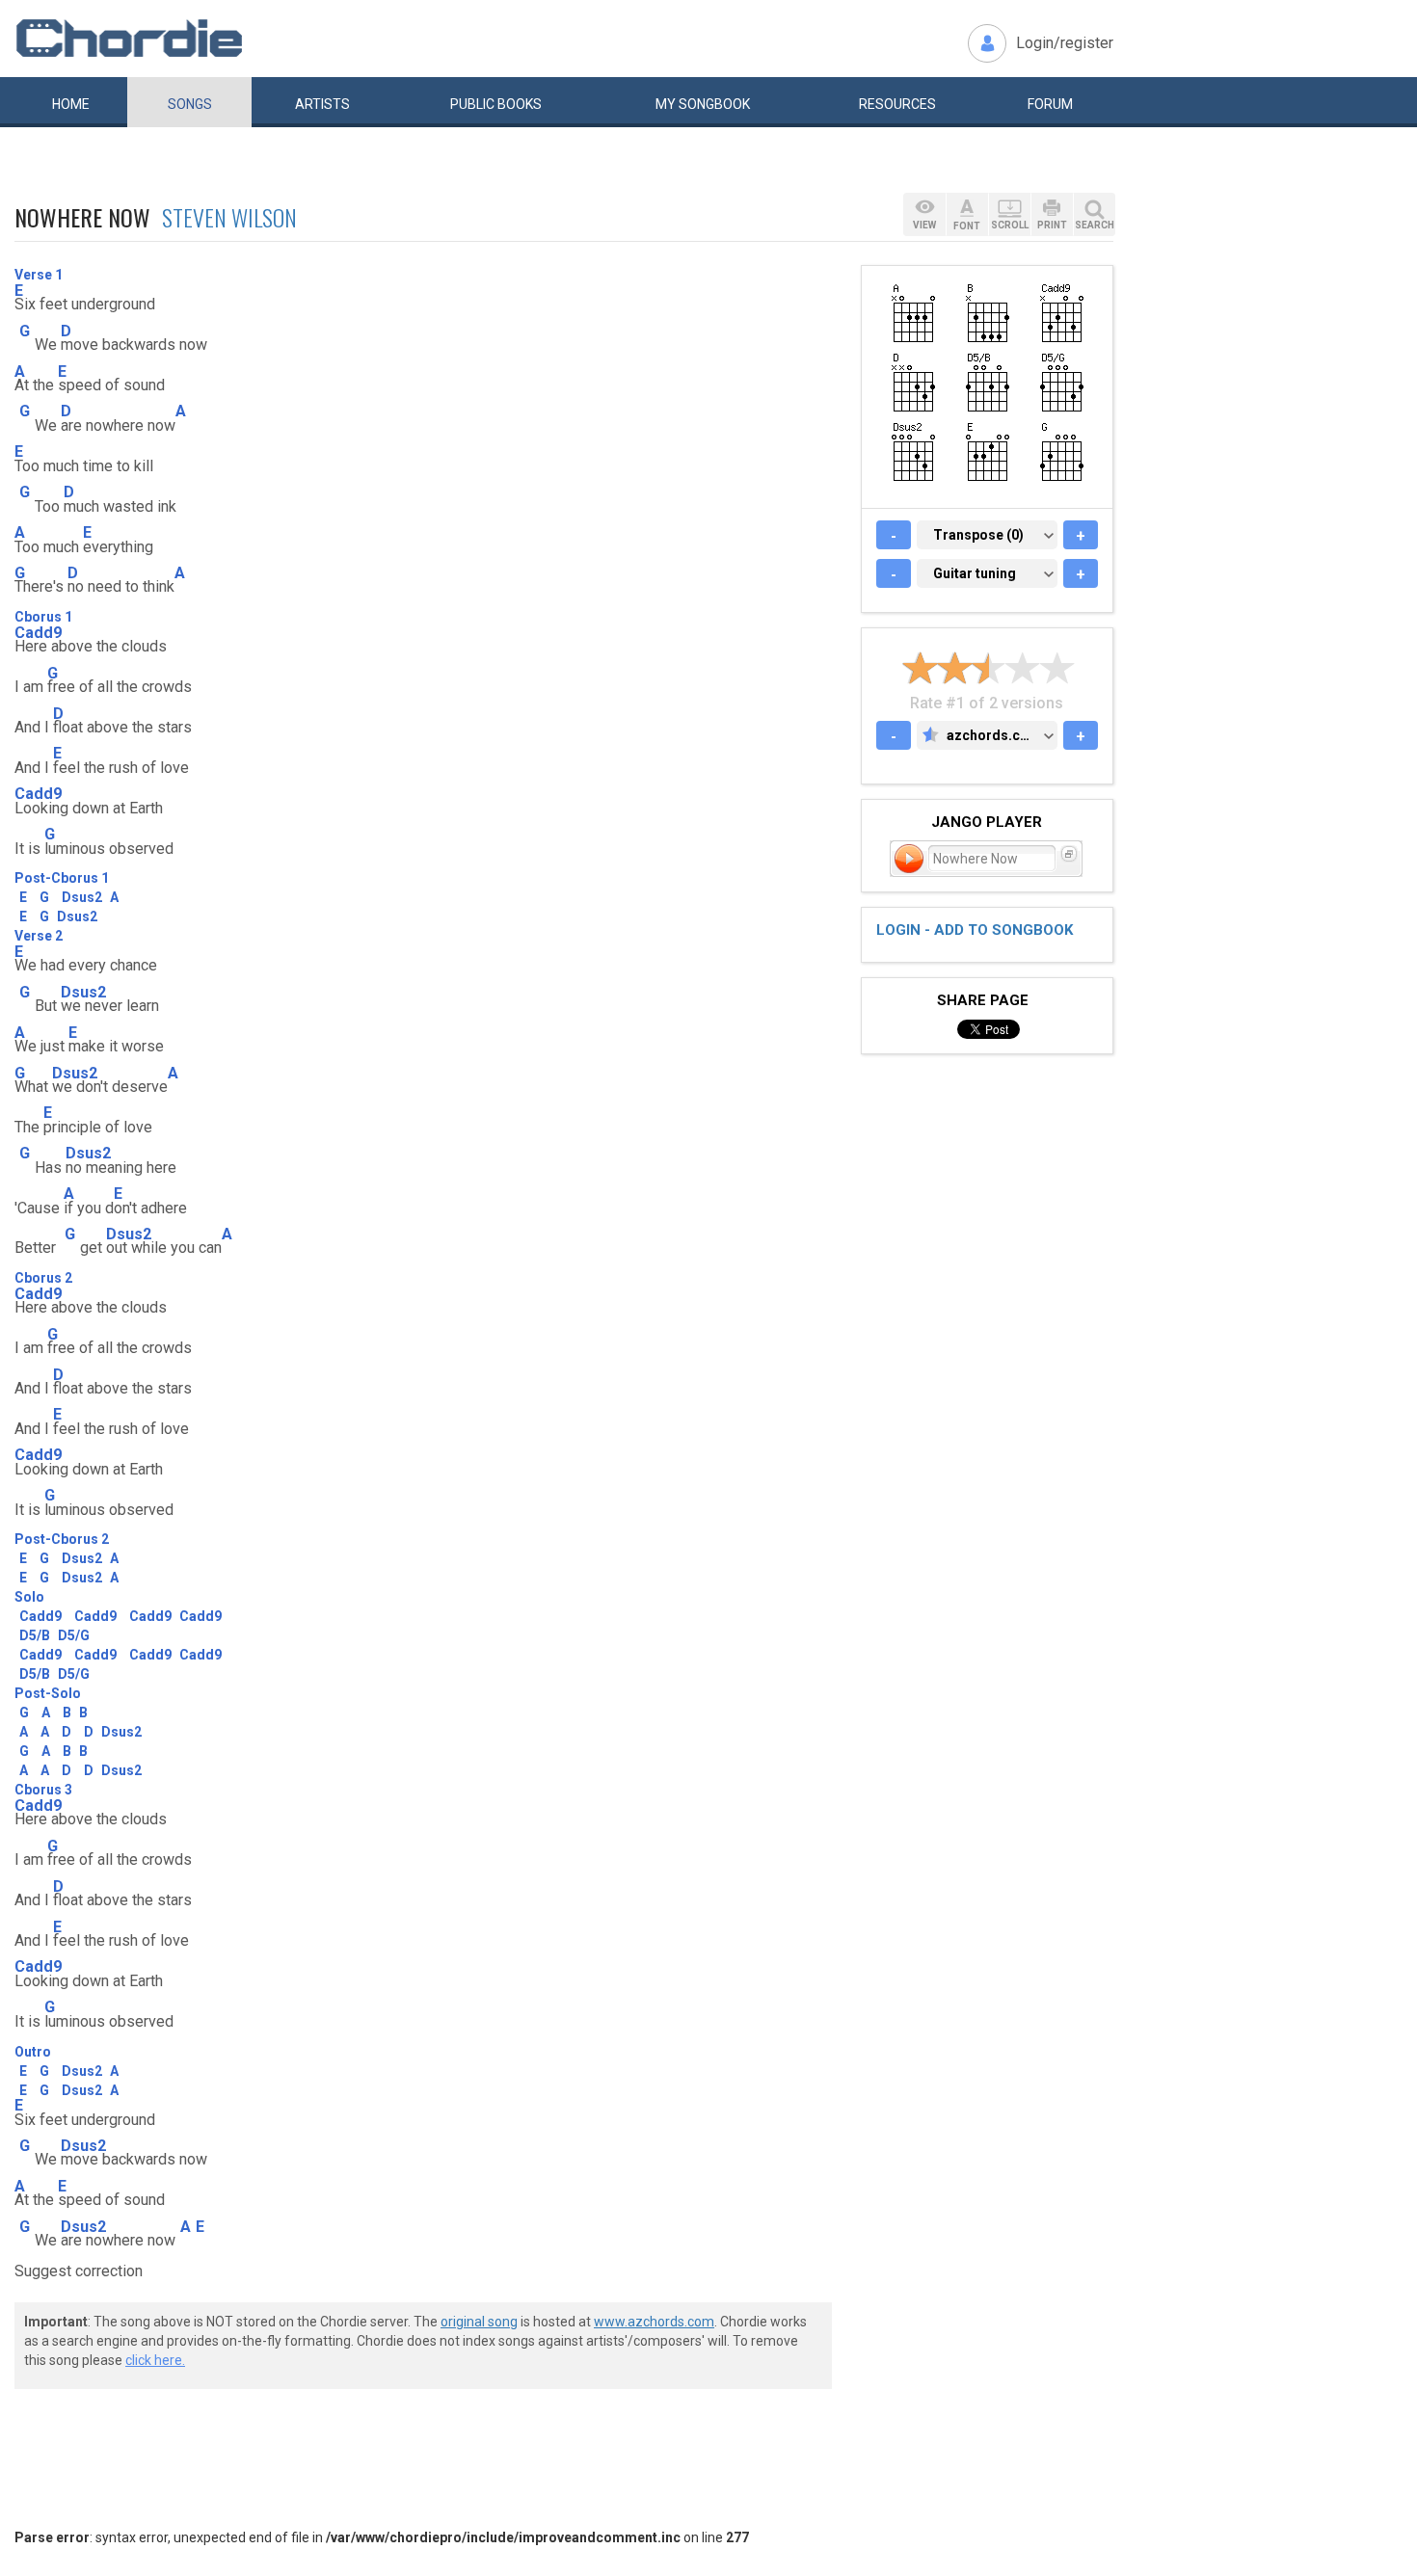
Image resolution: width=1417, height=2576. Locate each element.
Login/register (1065, 43)
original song (479, 2322)
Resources (897, 104)
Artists (322, 104)
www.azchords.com (654, 2322)
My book (703, 104)
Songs (190, 104)
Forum (1050, 104)
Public (496, 104)
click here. (155, 2360)
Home (71, 104)
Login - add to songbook (975, 930)
